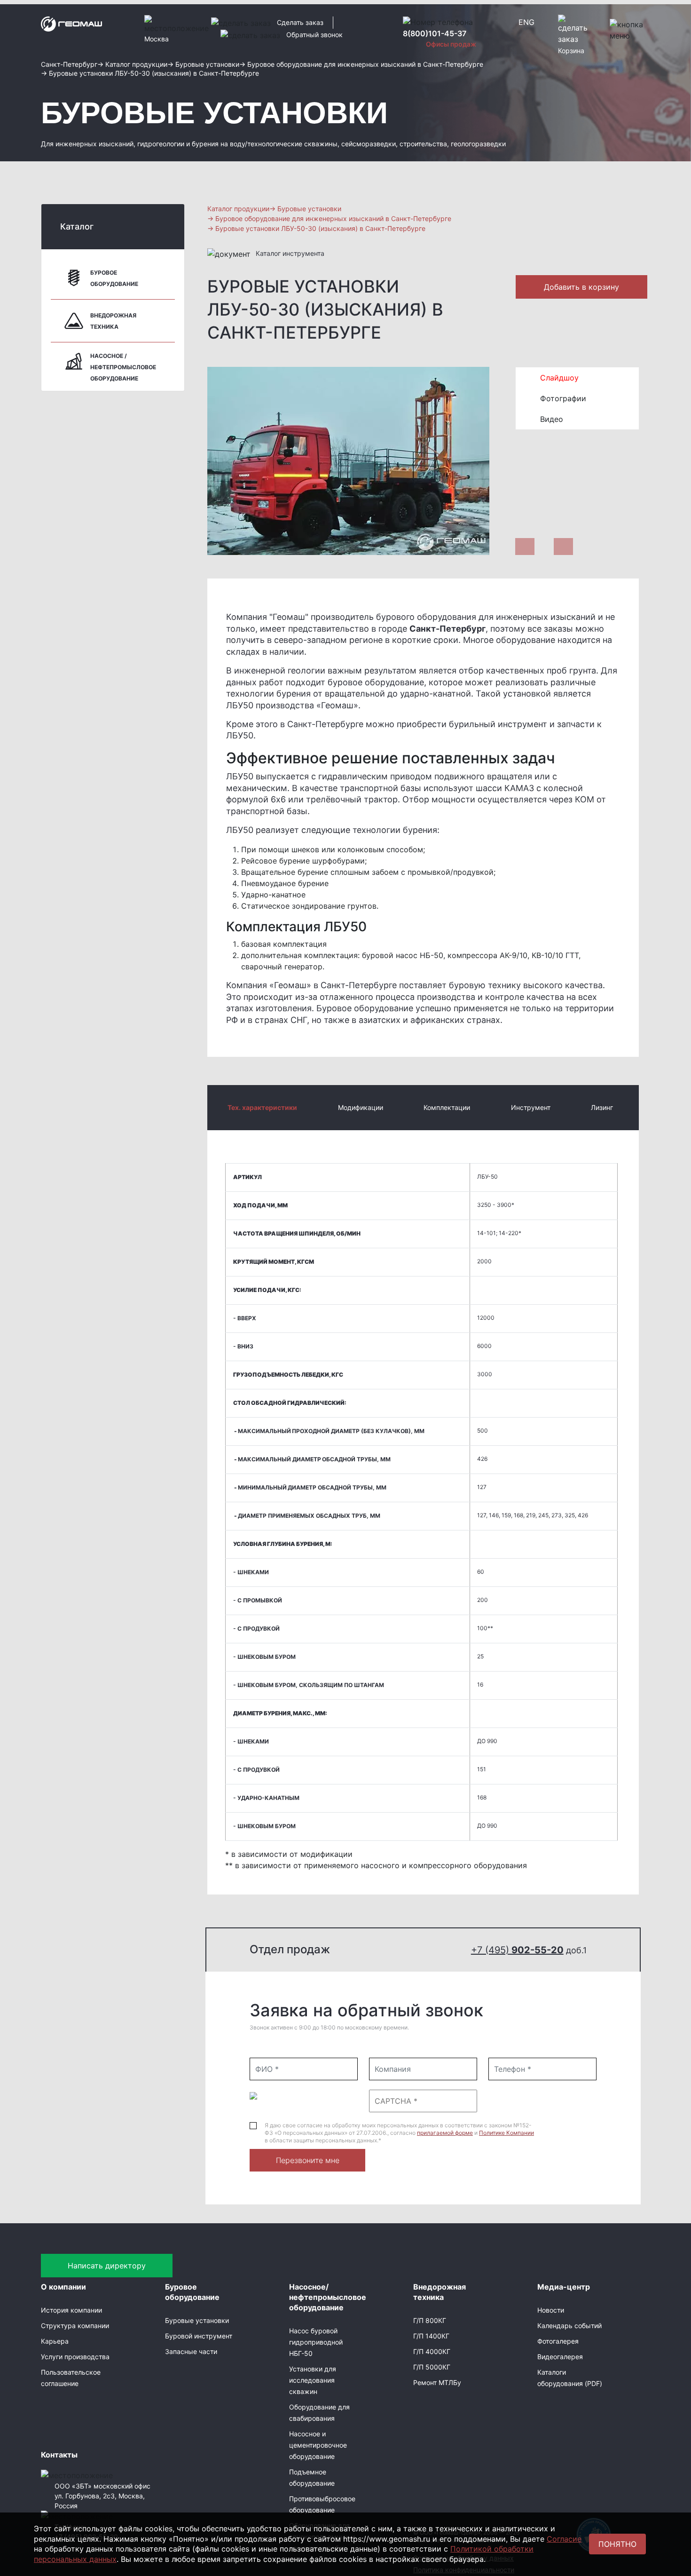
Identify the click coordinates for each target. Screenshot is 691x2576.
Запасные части (191, 2351)
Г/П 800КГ (430, 2320)
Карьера (55, 2341)
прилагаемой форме (445, 2133)
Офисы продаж (451, 44)
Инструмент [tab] (531, 1107)
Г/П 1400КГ (431, 2336)
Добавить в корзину (581, 287)
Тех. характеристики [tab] (262, 1107)
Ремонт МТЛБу (437, 2382)
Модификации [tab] (361, 1107)
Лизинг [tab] (602, 1107)
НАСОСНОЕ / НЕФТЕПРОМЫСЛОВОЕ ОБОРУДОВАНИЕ (123, 367)
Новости (551, 2310)
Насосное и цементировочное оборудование (318, 2445)
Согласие (564, 2539)
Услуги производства (75, 2357)
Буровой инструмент (199, 2336)
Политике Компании (506, 2133)
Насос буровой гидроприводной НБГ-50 (316, 2342)
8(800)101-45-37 (435, 33)
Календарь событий (569, 2326)
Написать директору (107, 2266)
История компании (71, 2310)
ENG (526, 22)
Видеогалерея (560, 2357)
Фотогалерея (558, 2341)
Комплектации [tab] (447, 1107)
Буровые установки (197, 2320)
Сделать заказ (300, 22)
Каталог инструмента (290, 253)
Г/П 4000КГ (432, 2351)
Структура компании (75, 2326)
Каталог (77, 226)
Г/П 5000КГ (432, 2367)
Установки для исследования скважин (313, 2380)
